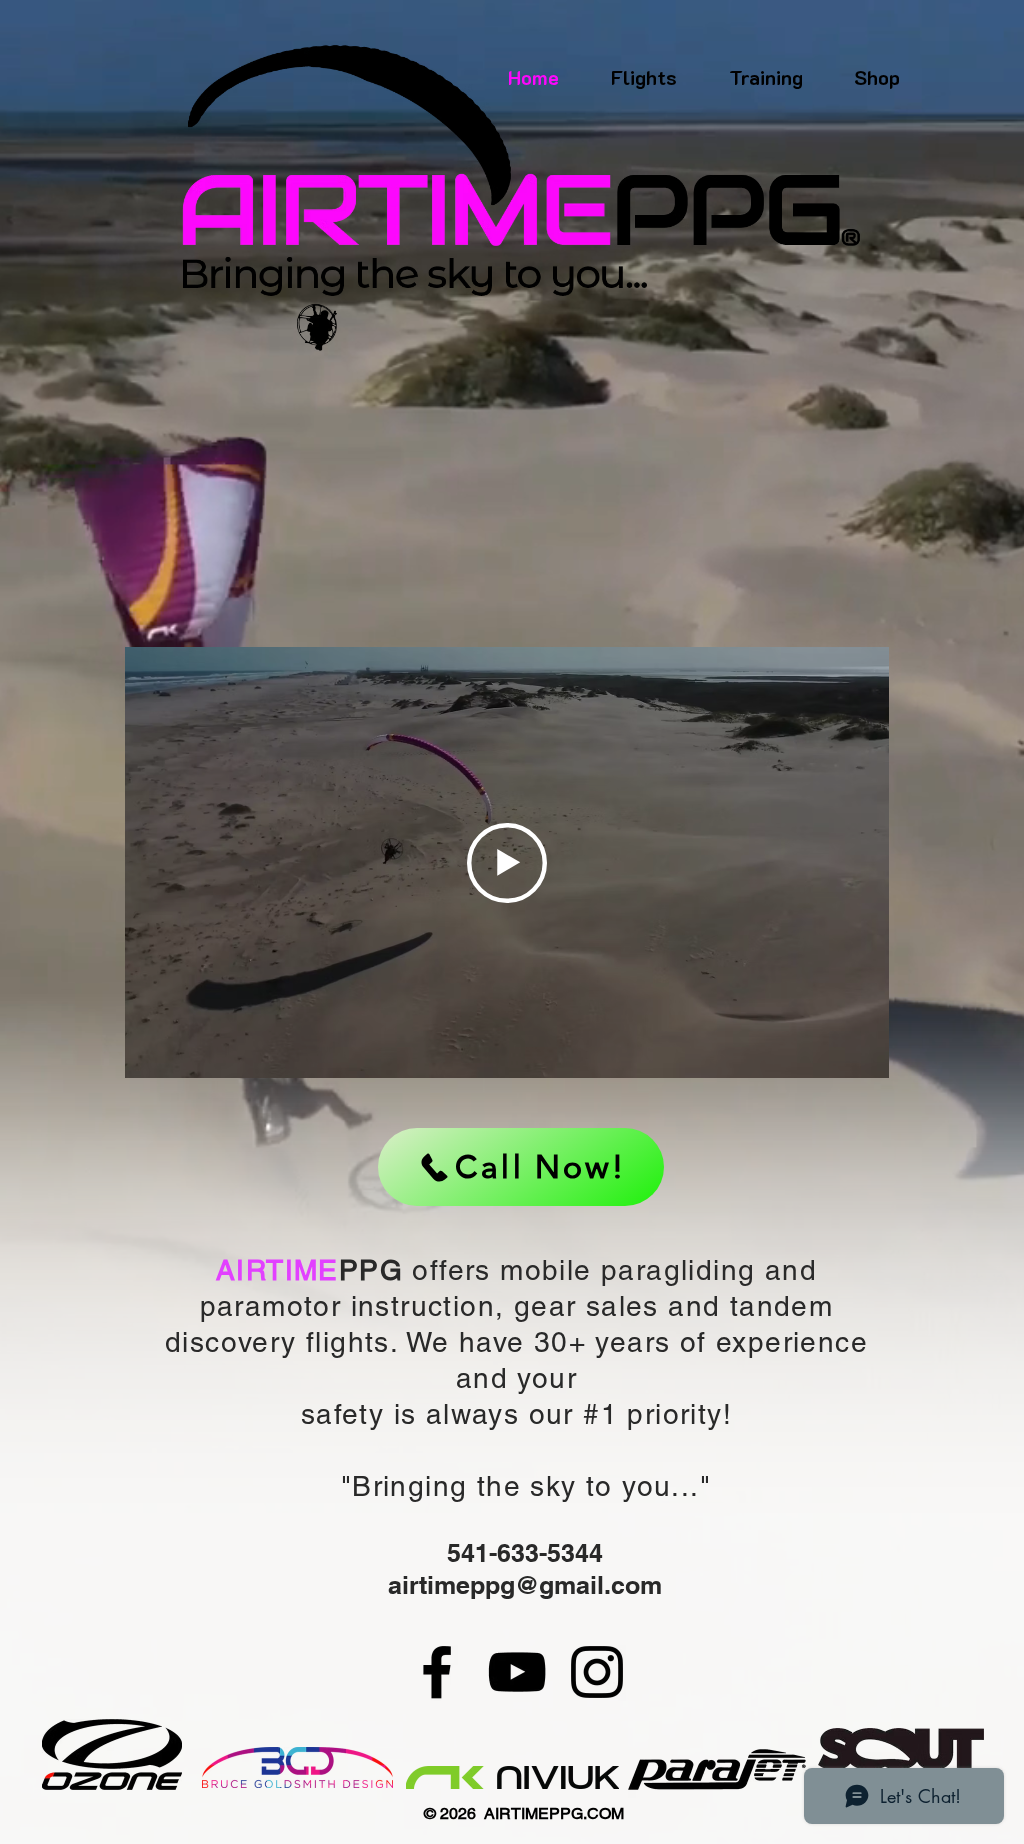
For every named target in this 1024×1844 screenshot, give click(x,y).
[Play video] (507, 863)
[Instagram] (597, 1672)
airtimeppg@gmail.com (525, 1585)
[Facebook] (437, 1672)
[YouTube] (517, 1672)
